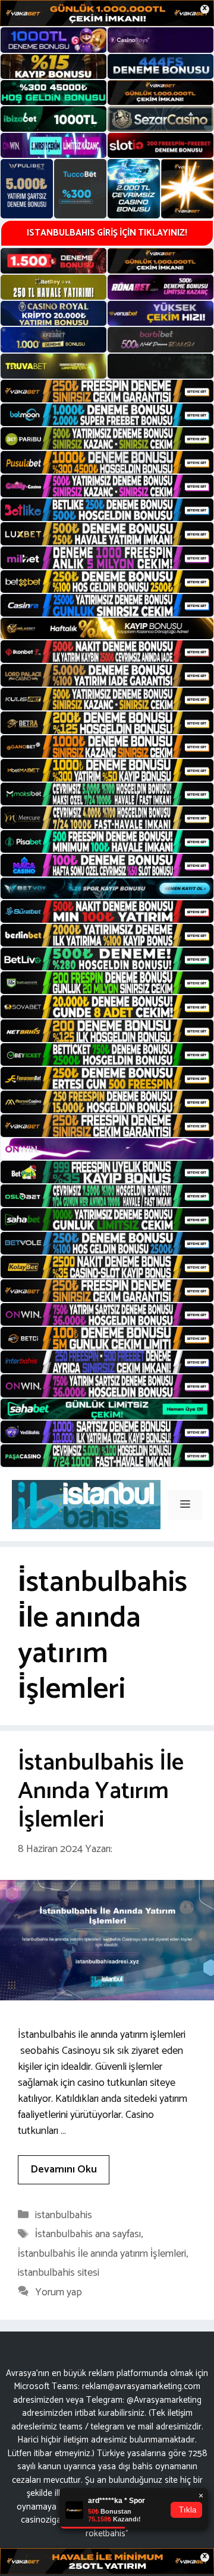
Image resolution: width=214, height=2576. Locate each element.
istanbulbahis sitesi (59, 2273)
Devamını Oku (64, 2170)
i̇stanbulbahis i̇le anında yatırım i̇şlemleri (102, 2254)
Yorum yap (59, 2292)
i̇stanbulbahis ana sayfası (88, 2234)
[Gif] (107, 628)
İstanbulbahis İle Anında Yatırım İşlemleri (101, 1792)
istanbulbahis (64, 2215)
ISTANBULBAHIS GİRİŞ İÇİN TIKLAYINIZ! (107, 233)
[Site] (107, 391)
